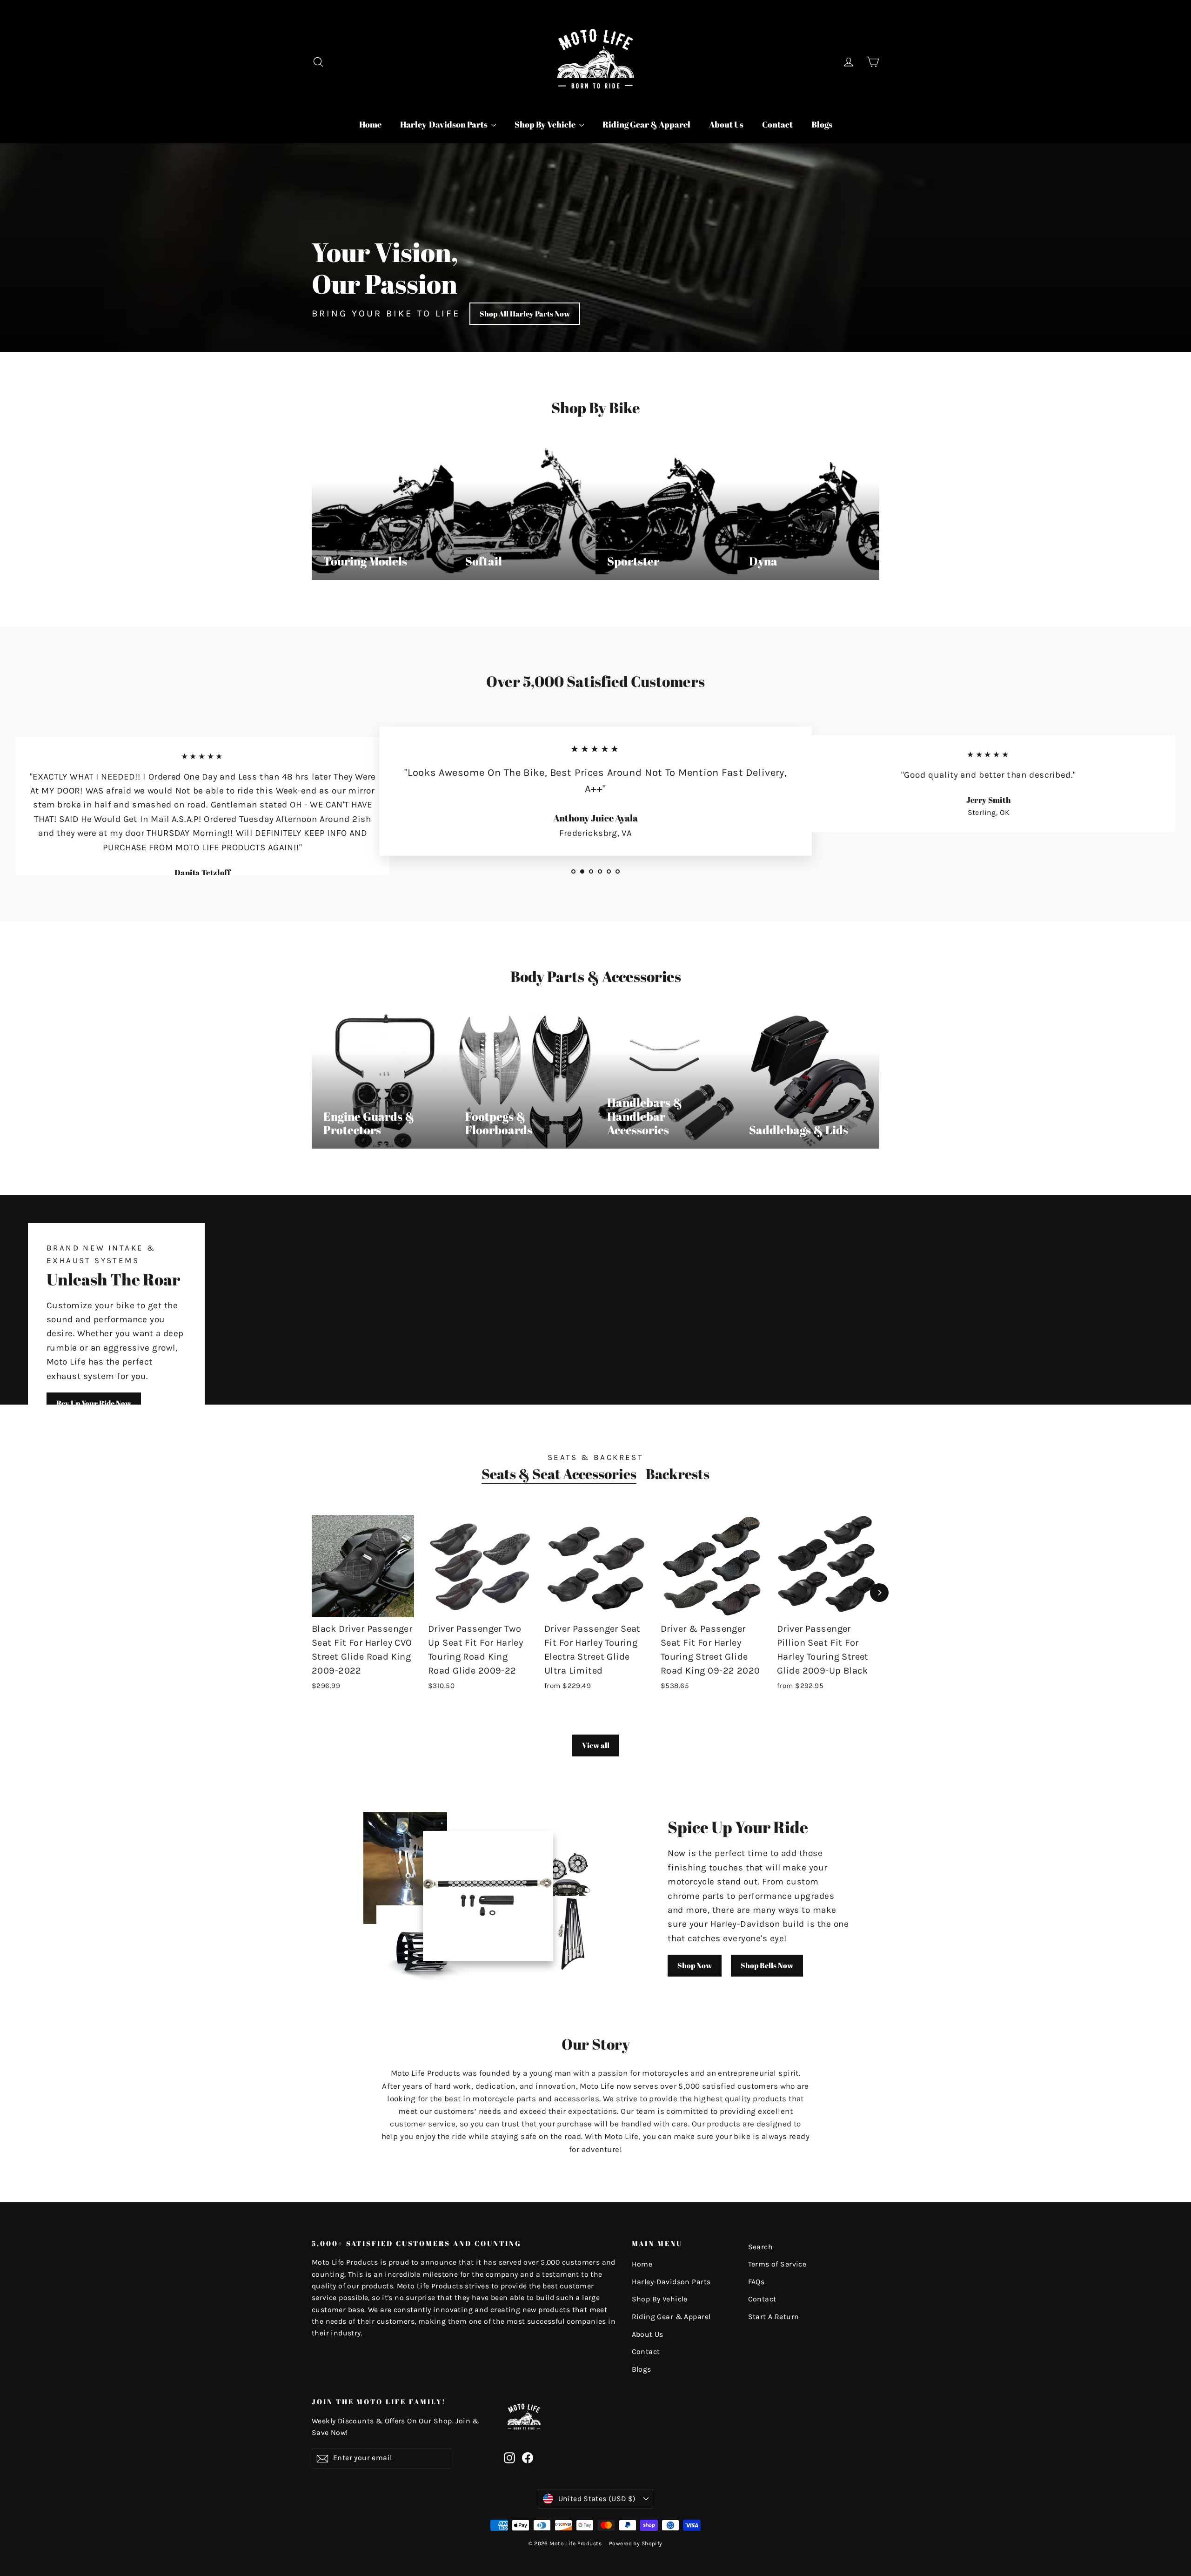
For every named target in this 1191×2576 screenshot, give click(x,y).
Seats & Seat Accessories (559, 1474)
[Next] (879, 1593)
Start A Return (774, 2317)
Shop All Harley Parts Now (525, 314)
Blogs (822, 124)
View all (596, 1745)
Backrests (678, 1474)
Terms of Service (777, 2264)
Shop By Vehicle (546, 124)
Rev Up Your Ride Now (94, 1403)
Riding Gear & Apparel (646, 124)
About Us (726, 124)
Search (761, 2247)
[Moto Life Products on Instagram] (509, 2457)
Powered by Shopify (636, 2543)
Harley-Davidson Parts (445, 124)
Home (370, 124)
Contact (777, 124)
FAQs (756, 2282)
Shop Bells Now (767, 1965)
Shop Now (695, 1965)
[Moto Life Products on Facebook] (528, 2457)
